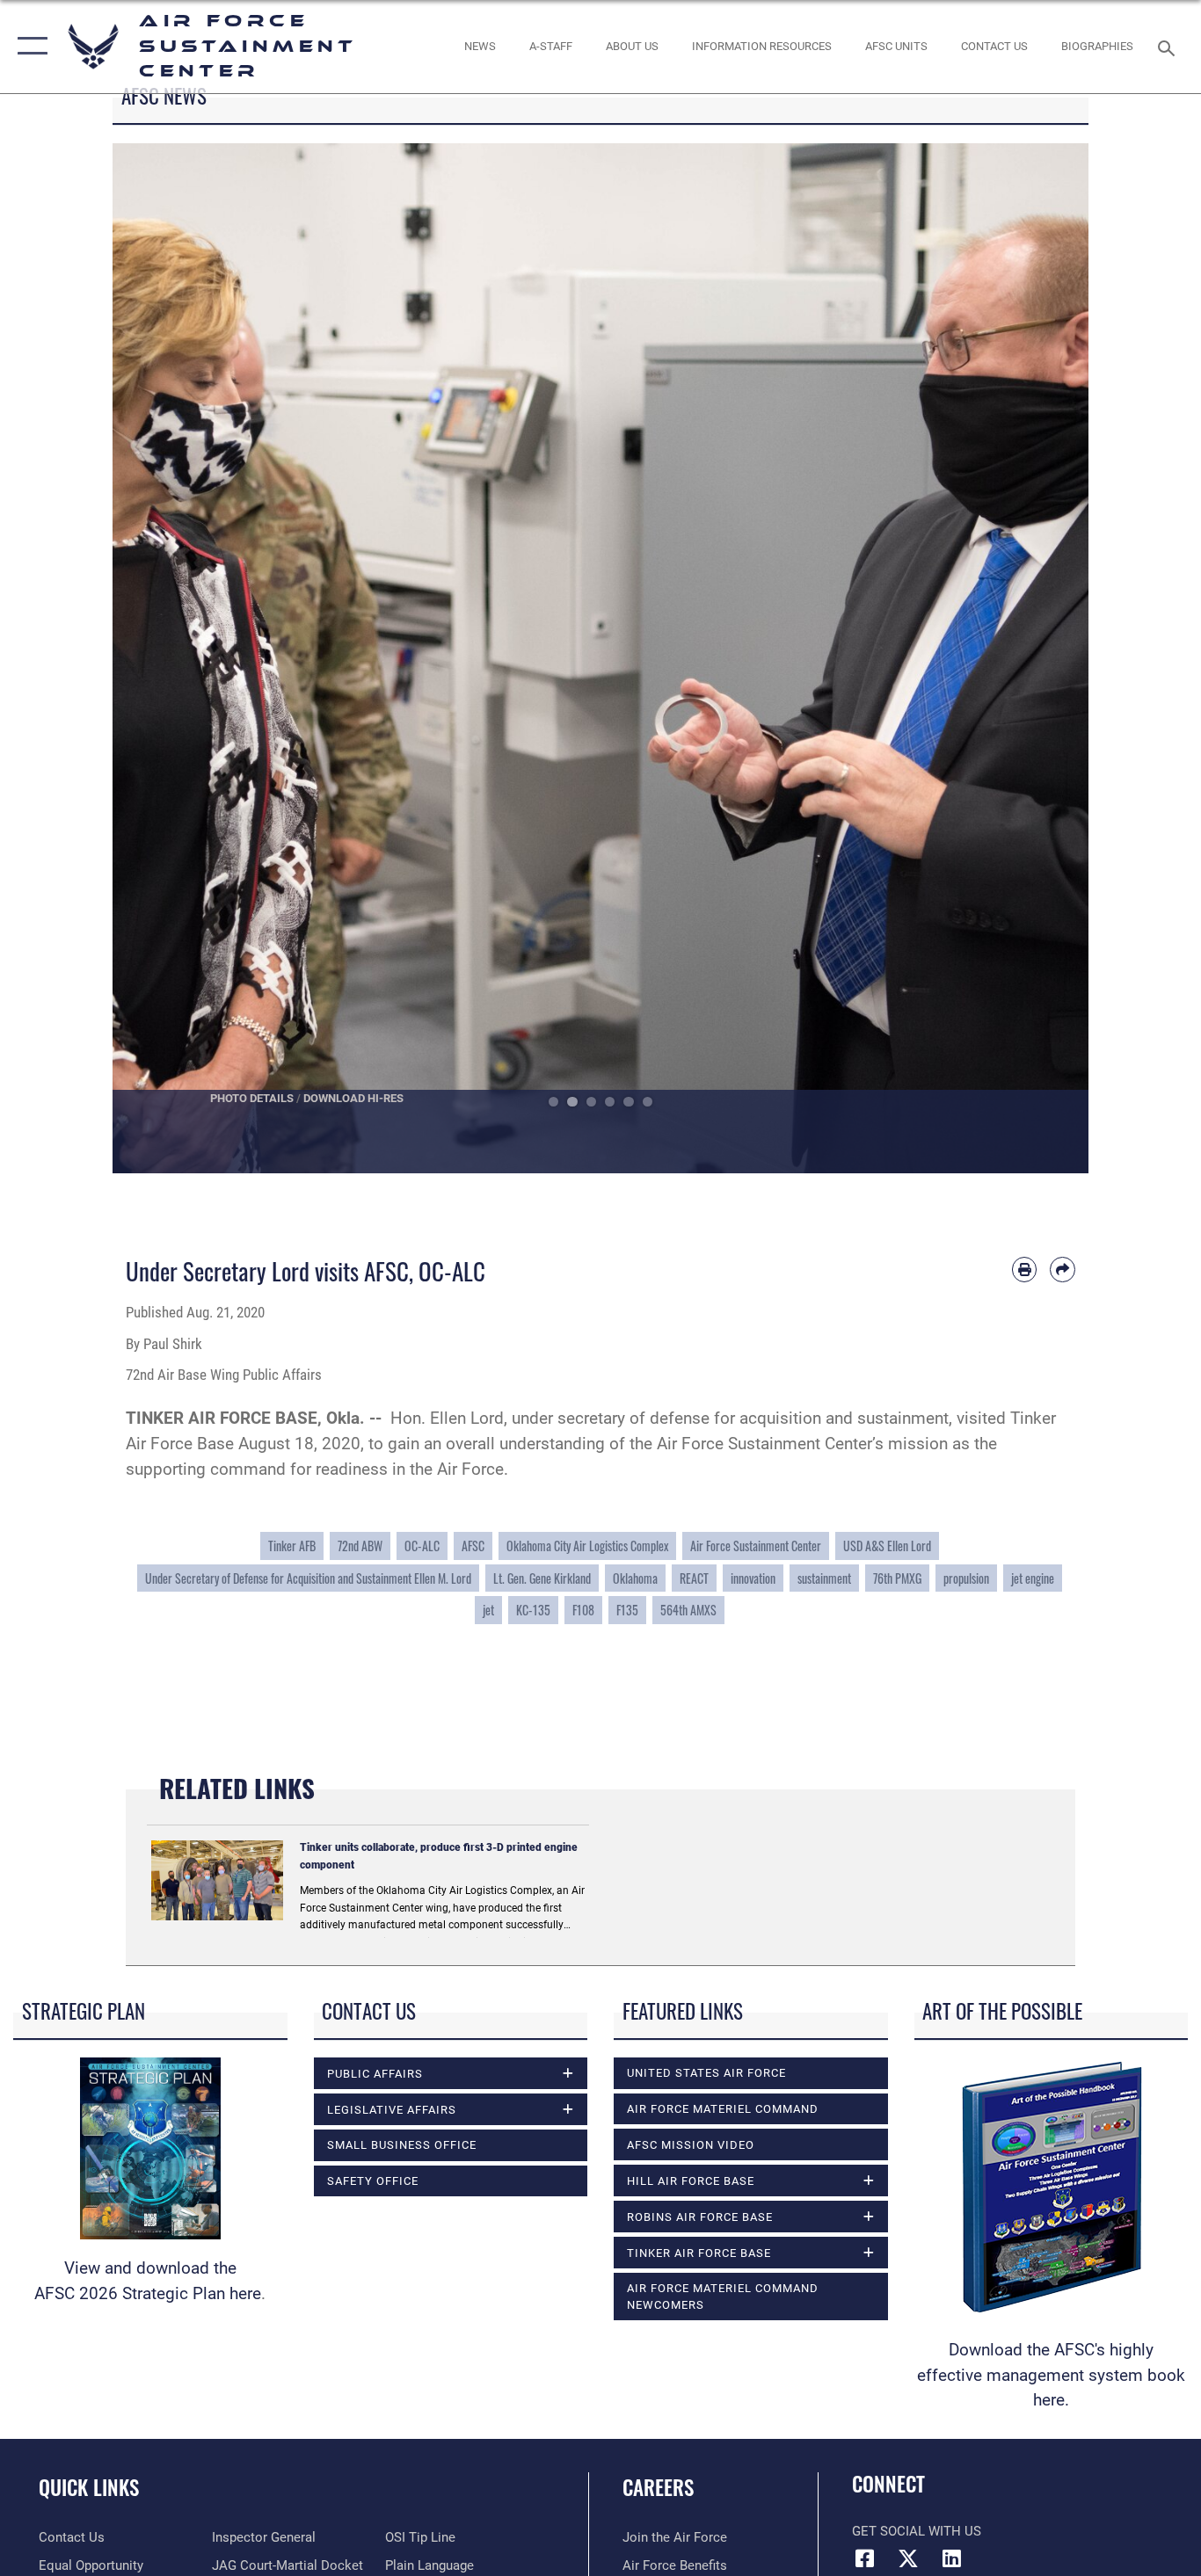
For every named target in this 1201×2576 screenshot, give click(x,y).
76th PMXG (897, 1578)
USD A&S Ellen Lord (887, 1546)
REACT (694, 1578)
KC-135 (533, 1610)
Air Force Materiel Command (723, 2109)
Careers (658, 2487)
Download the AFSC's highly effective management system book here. (1051, 2375)
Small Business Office (402, 2145)
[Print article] (1025, 1270)
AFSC (473, 1546)
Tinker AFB (292, 1546)
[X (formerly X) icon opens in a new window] (908, 2558)
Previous (161, 658)
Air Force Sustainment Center (756, 1546)
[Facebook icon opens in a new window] (865, 2558)
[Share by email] (1063, 1270)
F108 (583, 1610)
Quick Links (89, 2487)
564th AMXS (688, 1610)
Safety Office (373, 2181)
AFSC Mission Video (691, 2145)
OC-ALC (422, 1546)
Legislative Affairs (392, 2110)
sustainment (824, 1578)
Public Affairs (375, 2074)
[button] (29, 47)
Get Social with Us (917, 2531)
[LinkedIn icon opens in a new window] (951, 2558)
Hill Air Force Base (691, 2181)
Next (1040, 658)
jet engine (1033, 1578)
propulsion (966, 1578)
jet (488, 1610)
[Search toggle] (1169, 47)
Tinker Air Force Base (699, 2253)
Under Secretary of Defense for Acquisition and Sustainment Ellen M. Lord (308, 1578)
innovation (753, 1578)
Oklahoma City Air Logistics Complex (587, 1546)
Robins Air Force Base (700, 2217)
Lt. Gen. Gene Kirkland (542, 1578)
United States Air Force (706, 2073)
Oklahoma (635, 1578)
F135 (627, 1610)
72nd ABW (360, 1546)
